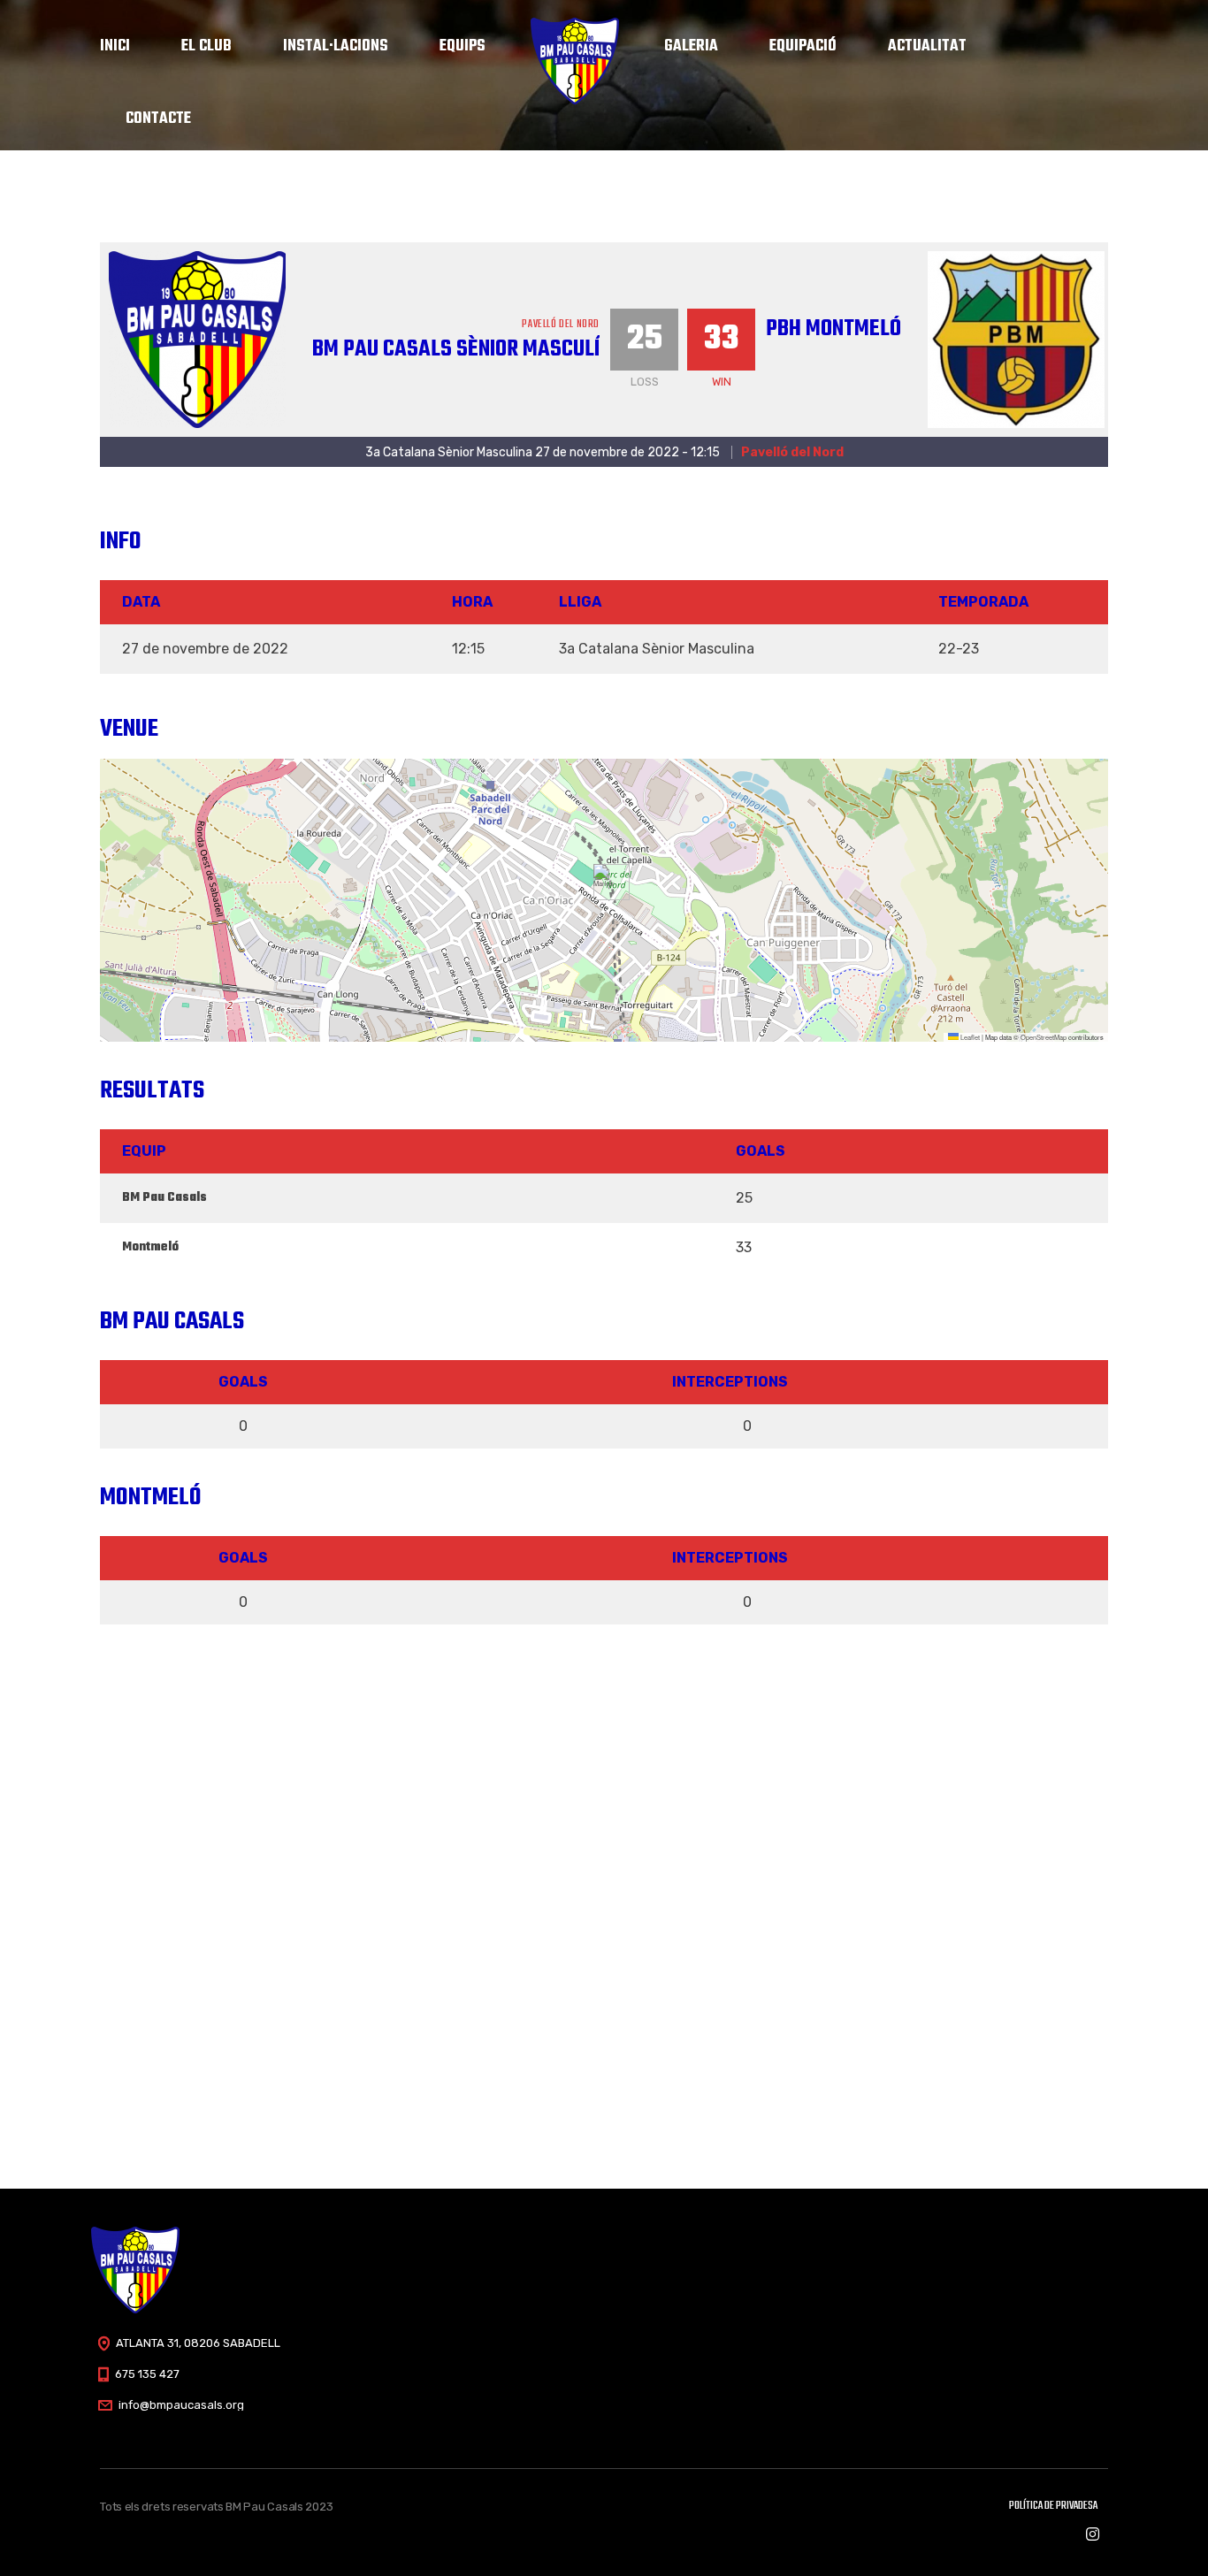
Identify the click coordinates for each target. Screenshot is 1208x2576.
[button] (604, 882)
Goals (243, 1382)
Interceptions (730, 1382)
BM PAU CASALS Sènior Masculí (456, 349)
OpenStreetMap (1044, 1037)
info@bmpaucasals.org (181, 2405)
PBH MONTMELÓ (833, 329)
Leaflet (969, 1037)
